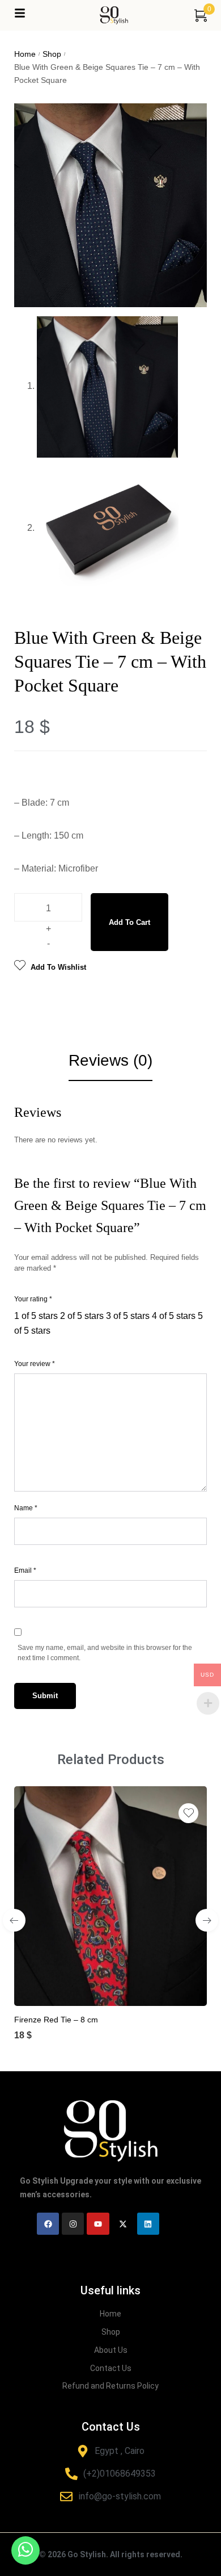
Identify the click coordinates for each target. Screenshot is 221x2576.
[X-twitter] (123, 2224)
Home (25, 54)
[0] (201, 15)
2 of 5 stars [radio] (82, 1316)
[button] (99, 1988)
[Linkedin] (148, 2224)
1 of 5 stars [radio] (36, 1316)
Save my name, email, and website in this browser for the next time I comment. (105, 1653)
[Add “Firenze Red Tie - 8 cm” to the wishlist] (188, 1813)
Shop (52, 54)
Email (25, 1570)
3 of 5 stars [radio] (128, 1316)
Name (26, 1508)
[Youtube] (98, 2224)
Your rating (33, 1299)
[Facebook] (48, 2224)
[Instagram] (73, 2224)
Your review (35, 1364)
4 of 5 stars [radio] (174, 1316)
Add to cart (129, 922)
